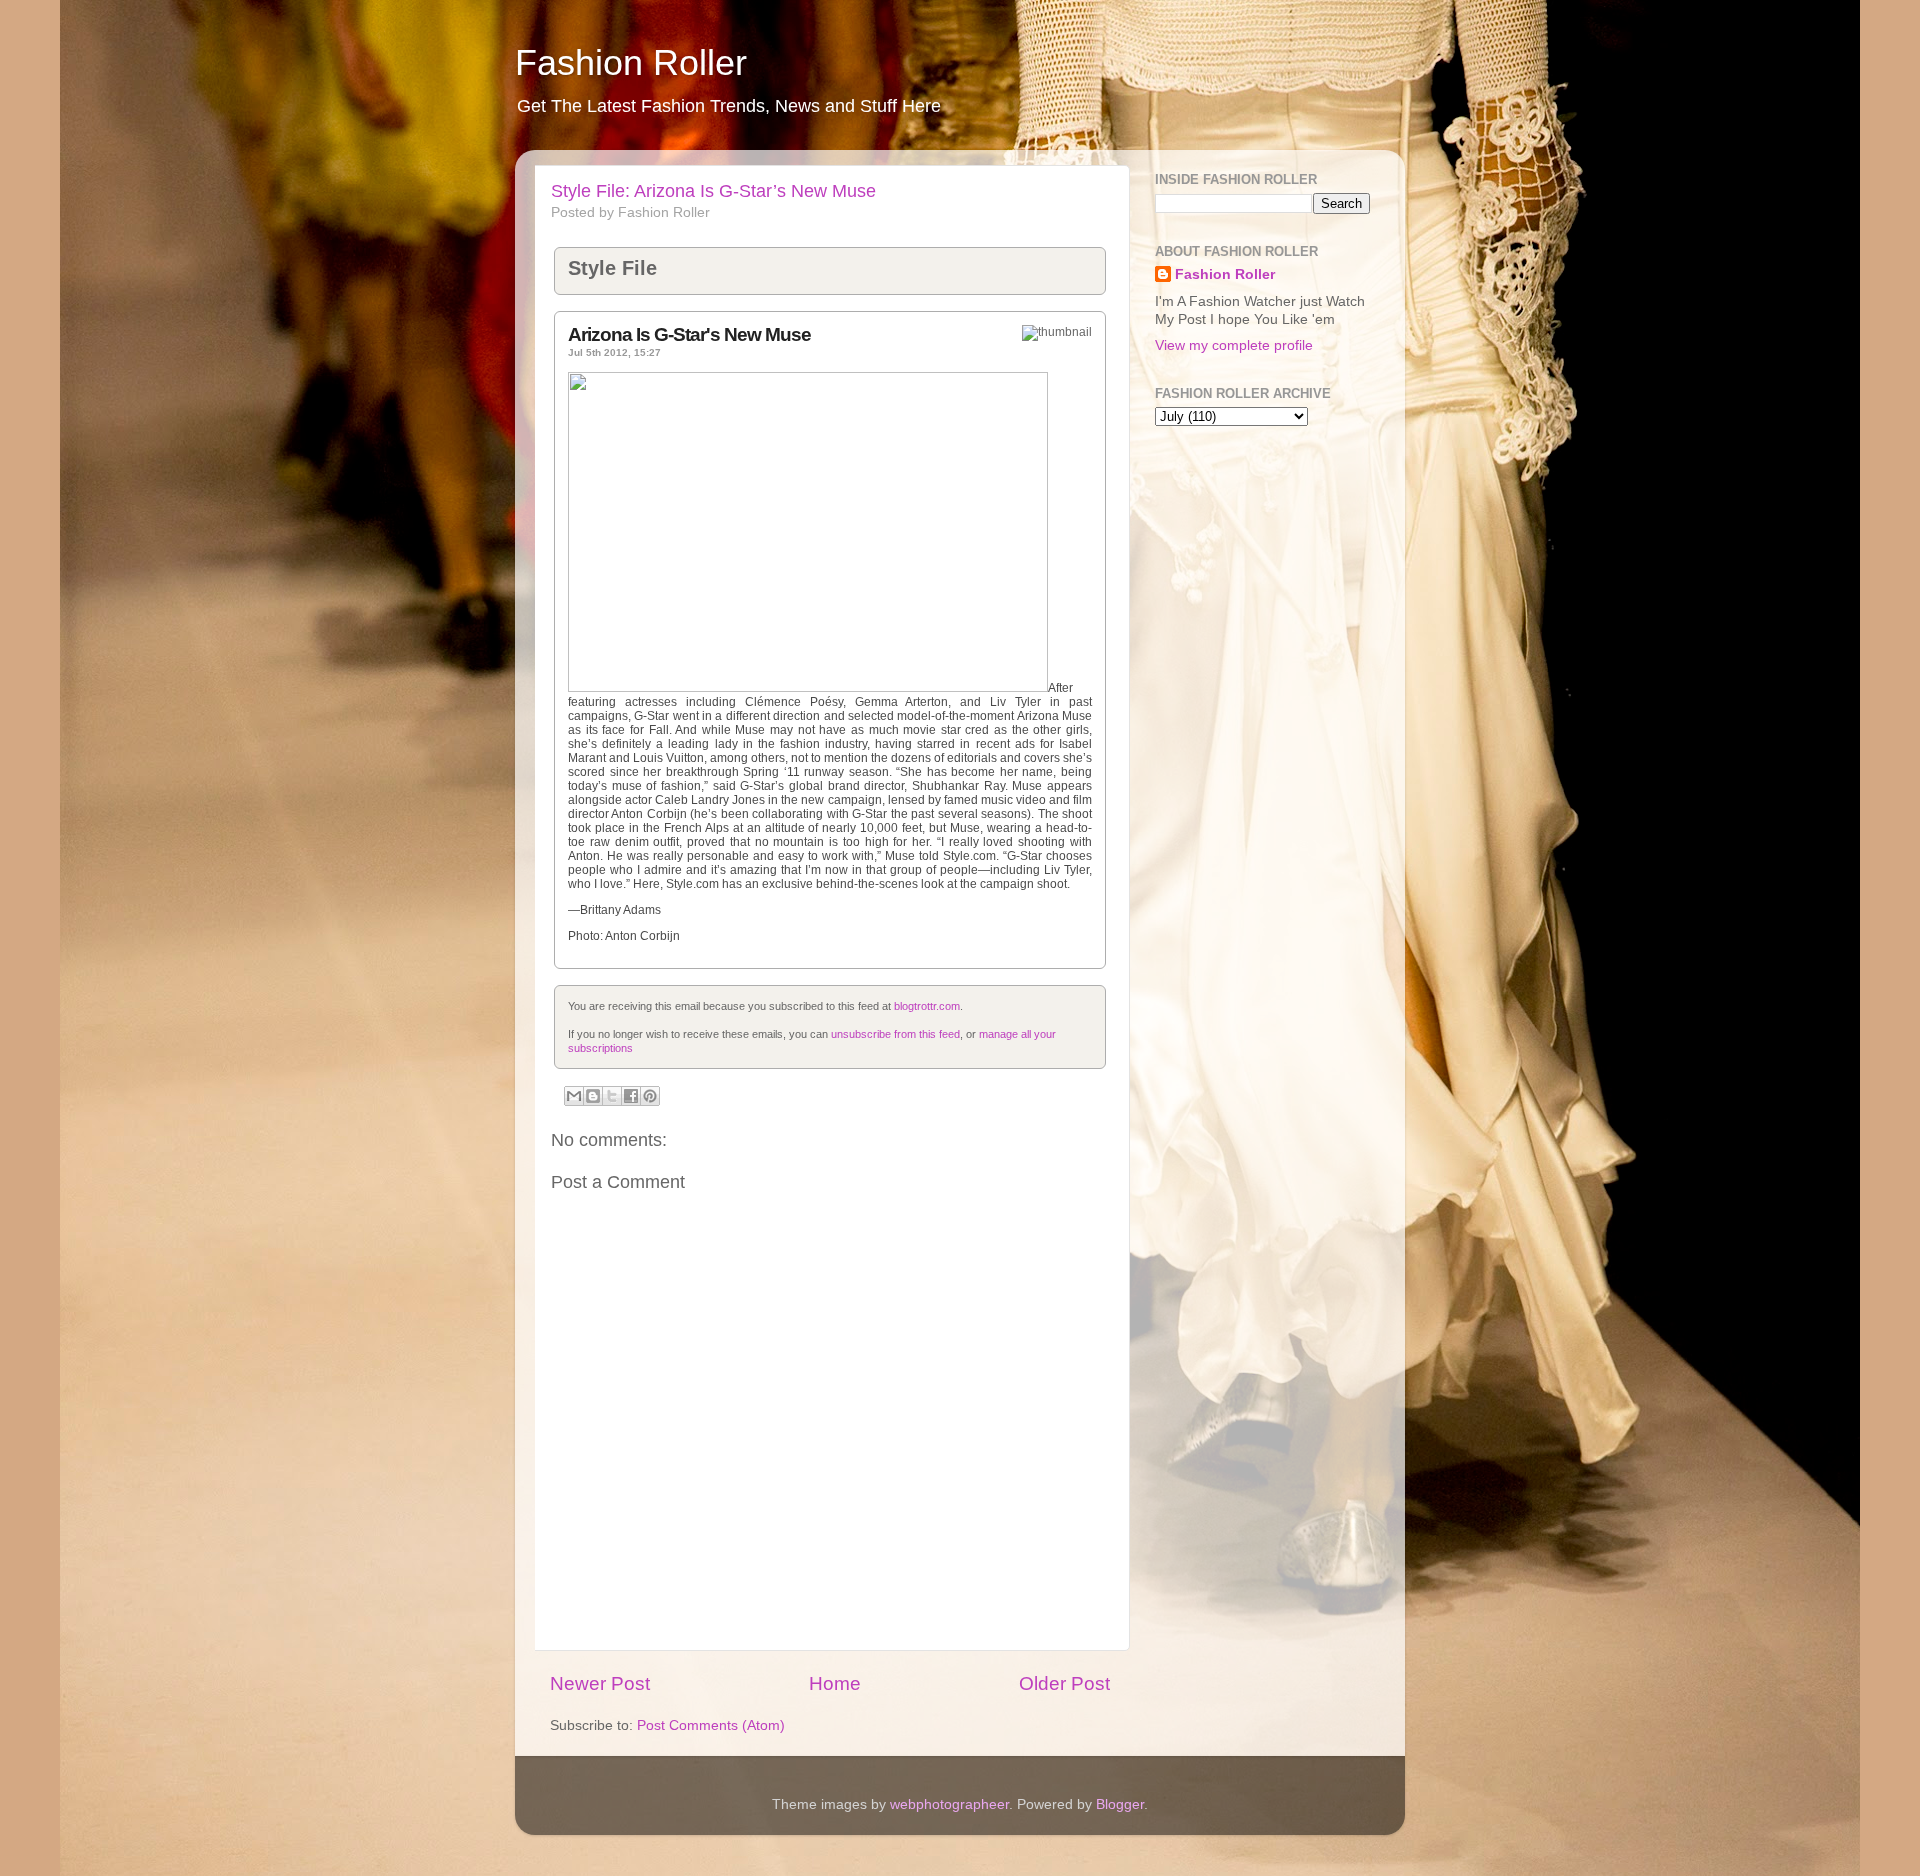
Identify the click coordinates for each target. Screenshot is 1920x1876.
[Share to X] (612, 1096)
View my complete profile (1234, 345)
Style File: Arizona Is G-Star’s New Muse (713, 191)
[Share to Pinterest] (650, 1096)
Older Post (1064, 1683)
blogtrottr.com (927, 1006)
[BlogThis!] (593, 1096)
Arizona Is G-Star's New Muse (689, 334)
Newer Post (600, 1683)
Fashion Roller (631, 62)
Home (835, 1683)
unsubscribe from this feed (895, 1034)
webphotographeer (949, 1804)
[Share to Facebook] (631, 1096)
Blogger (1120, 1804)
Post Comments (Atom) (711, 1725)
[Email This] (574, 1096)
